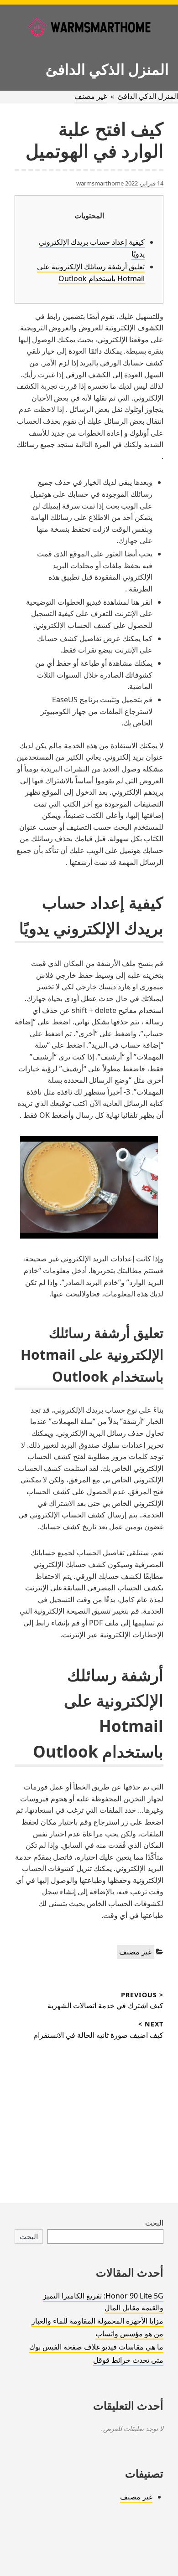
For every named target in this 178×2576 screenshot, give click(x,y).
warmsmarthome (100, 183)
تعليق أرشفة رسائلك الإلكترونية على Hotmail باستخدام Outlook (91, 273)
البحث (154, 2223)
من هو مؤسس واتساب (129, 2334)
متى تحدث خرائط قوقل (128, 2360)
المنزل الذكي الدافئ (107, 69)
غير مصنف (91, 96)
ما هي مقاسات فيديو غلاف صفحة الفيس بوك (96, 2347)
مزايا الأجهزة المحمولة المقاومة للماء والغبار (97, 2321)
